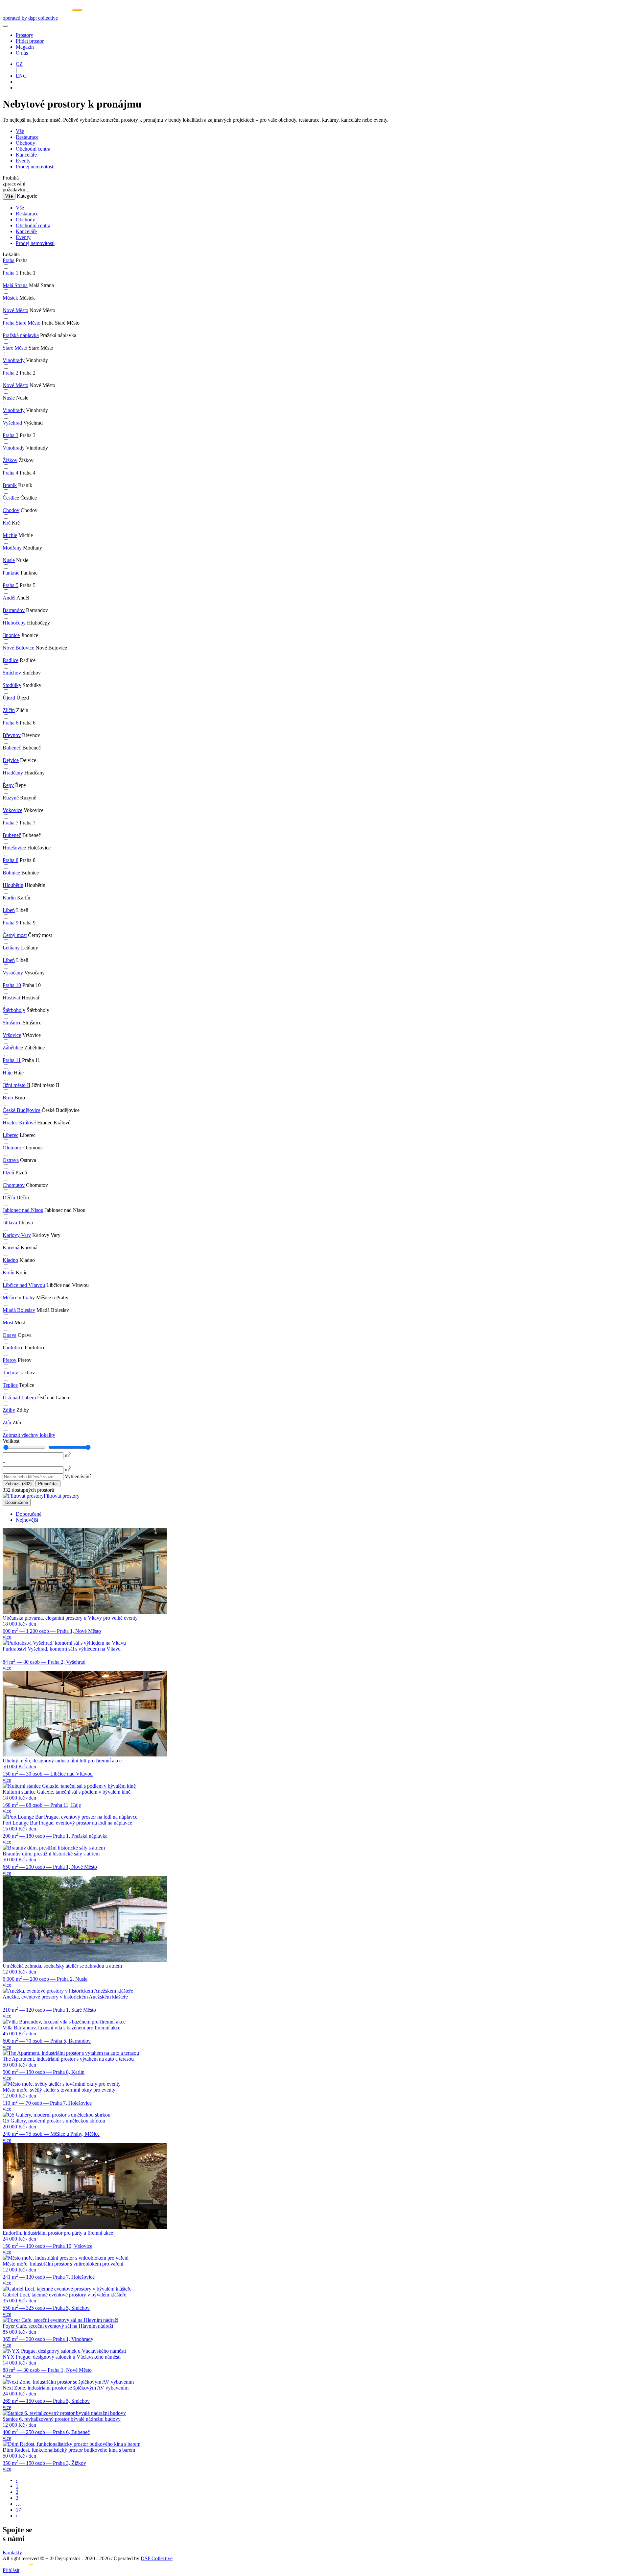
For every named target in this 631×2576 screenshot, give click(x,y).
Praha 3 (11, 435)
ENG (21, 76)
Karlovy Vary (17, 1235)
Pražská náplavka (21, 335)
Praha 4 (11, 473)
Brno (8, 1098)
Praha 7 (11, 823)
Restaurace (27, 137)
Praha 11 (12, 1060)
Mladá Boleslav (19, 1310)
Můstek (10, 298)
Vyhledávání (78, 1476)
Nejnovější (27, 1520)
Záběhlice (13, 1048)
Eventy (23, 161)
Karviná (11, 1248)
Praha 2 (11, 373)
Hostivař (12, 998)
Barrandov (14, 610)
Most (8, 1323)
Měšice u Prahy (19, 1298)
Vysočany (13, 973)
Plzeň (8, 1173)
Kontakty (12, 2552)
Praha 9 (11, 923)
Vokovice (12, 810)
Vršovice (12, 1035)
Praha (9, 260)
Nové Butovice (18, 648)
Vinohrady (14, 360)
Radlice (11, 660)
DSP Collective (157, 2558)
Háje (8, 1073)
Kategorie (27, 196)
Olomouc (12, 1148)
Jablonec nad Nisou (23, 1210)
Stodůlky (12, 685)
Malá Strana (15, 285)
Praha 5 (11, 585)
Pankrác (11, 573)
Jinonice (11, 635)
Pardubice (13, 1348)
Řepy (8, 785)
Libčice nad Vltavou (24, 1285)
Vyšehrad (12, 423)
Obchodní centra (33, 149)
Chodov (11, 510)
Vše (20, 131)
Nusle (9, 398)
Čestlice (11, 498)
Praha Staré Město (22, 323)
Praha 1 (11, 273)
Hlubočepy (14, 623)
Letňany (11, 948)
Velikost (11, 1441)
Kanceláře (26, 155)
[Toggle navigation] (5, 26)
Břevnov (12, 735)
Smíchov (12, 673)
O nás (22, 53)
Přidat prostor (30, 41)
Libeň (9, 910)
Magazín (25, 47)
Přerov (10, 1360)
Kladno (10, 1260)
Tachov (10, 1373)
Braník (10, 485)
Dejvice (11, 760)
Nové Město (15, 310)
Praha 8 (11, 860)
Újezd (9, 698)
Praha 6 (11, 723)
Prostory (24, 35)
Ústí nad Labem (19, 1398)
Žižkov (10, 460)
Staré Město (15, 348)
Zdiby (9, 1410)
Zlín (7, 1423)
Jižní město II (16, 1085)
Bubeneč (12, 748)
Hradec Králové (19, 1123)
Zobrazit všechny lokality (29, 1435)
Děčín (9, 1198)
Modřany (12, 548)
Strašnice (12, 1023)
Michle (10, 535)
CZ (19, 64)
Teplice (10, 1385)
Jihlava (10, 1223)
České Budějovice (22, 1110)
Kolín (9, 1273)
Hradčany (13, 773)
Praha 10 (12, 985)
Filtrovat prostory (62, 1496)
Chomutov (14, 1185)
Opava (10, 1335)
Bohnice (11, 873)
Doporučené (17, 1502)
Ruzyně (11, 798)
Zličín (9, 710)
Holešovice (14, 848)
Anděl (9, 598)
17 (18, 2510)
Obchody (25, 143)
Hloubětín (13, 885)
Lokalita (11, 254)
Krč (7, 523)
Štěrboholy (14, 1010)
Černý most (15, 935)
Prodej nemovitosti (35, 167)
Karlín (9, 898)
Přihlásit (11, 2570)
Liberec (11, 1135)
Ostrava (11, 1160)
